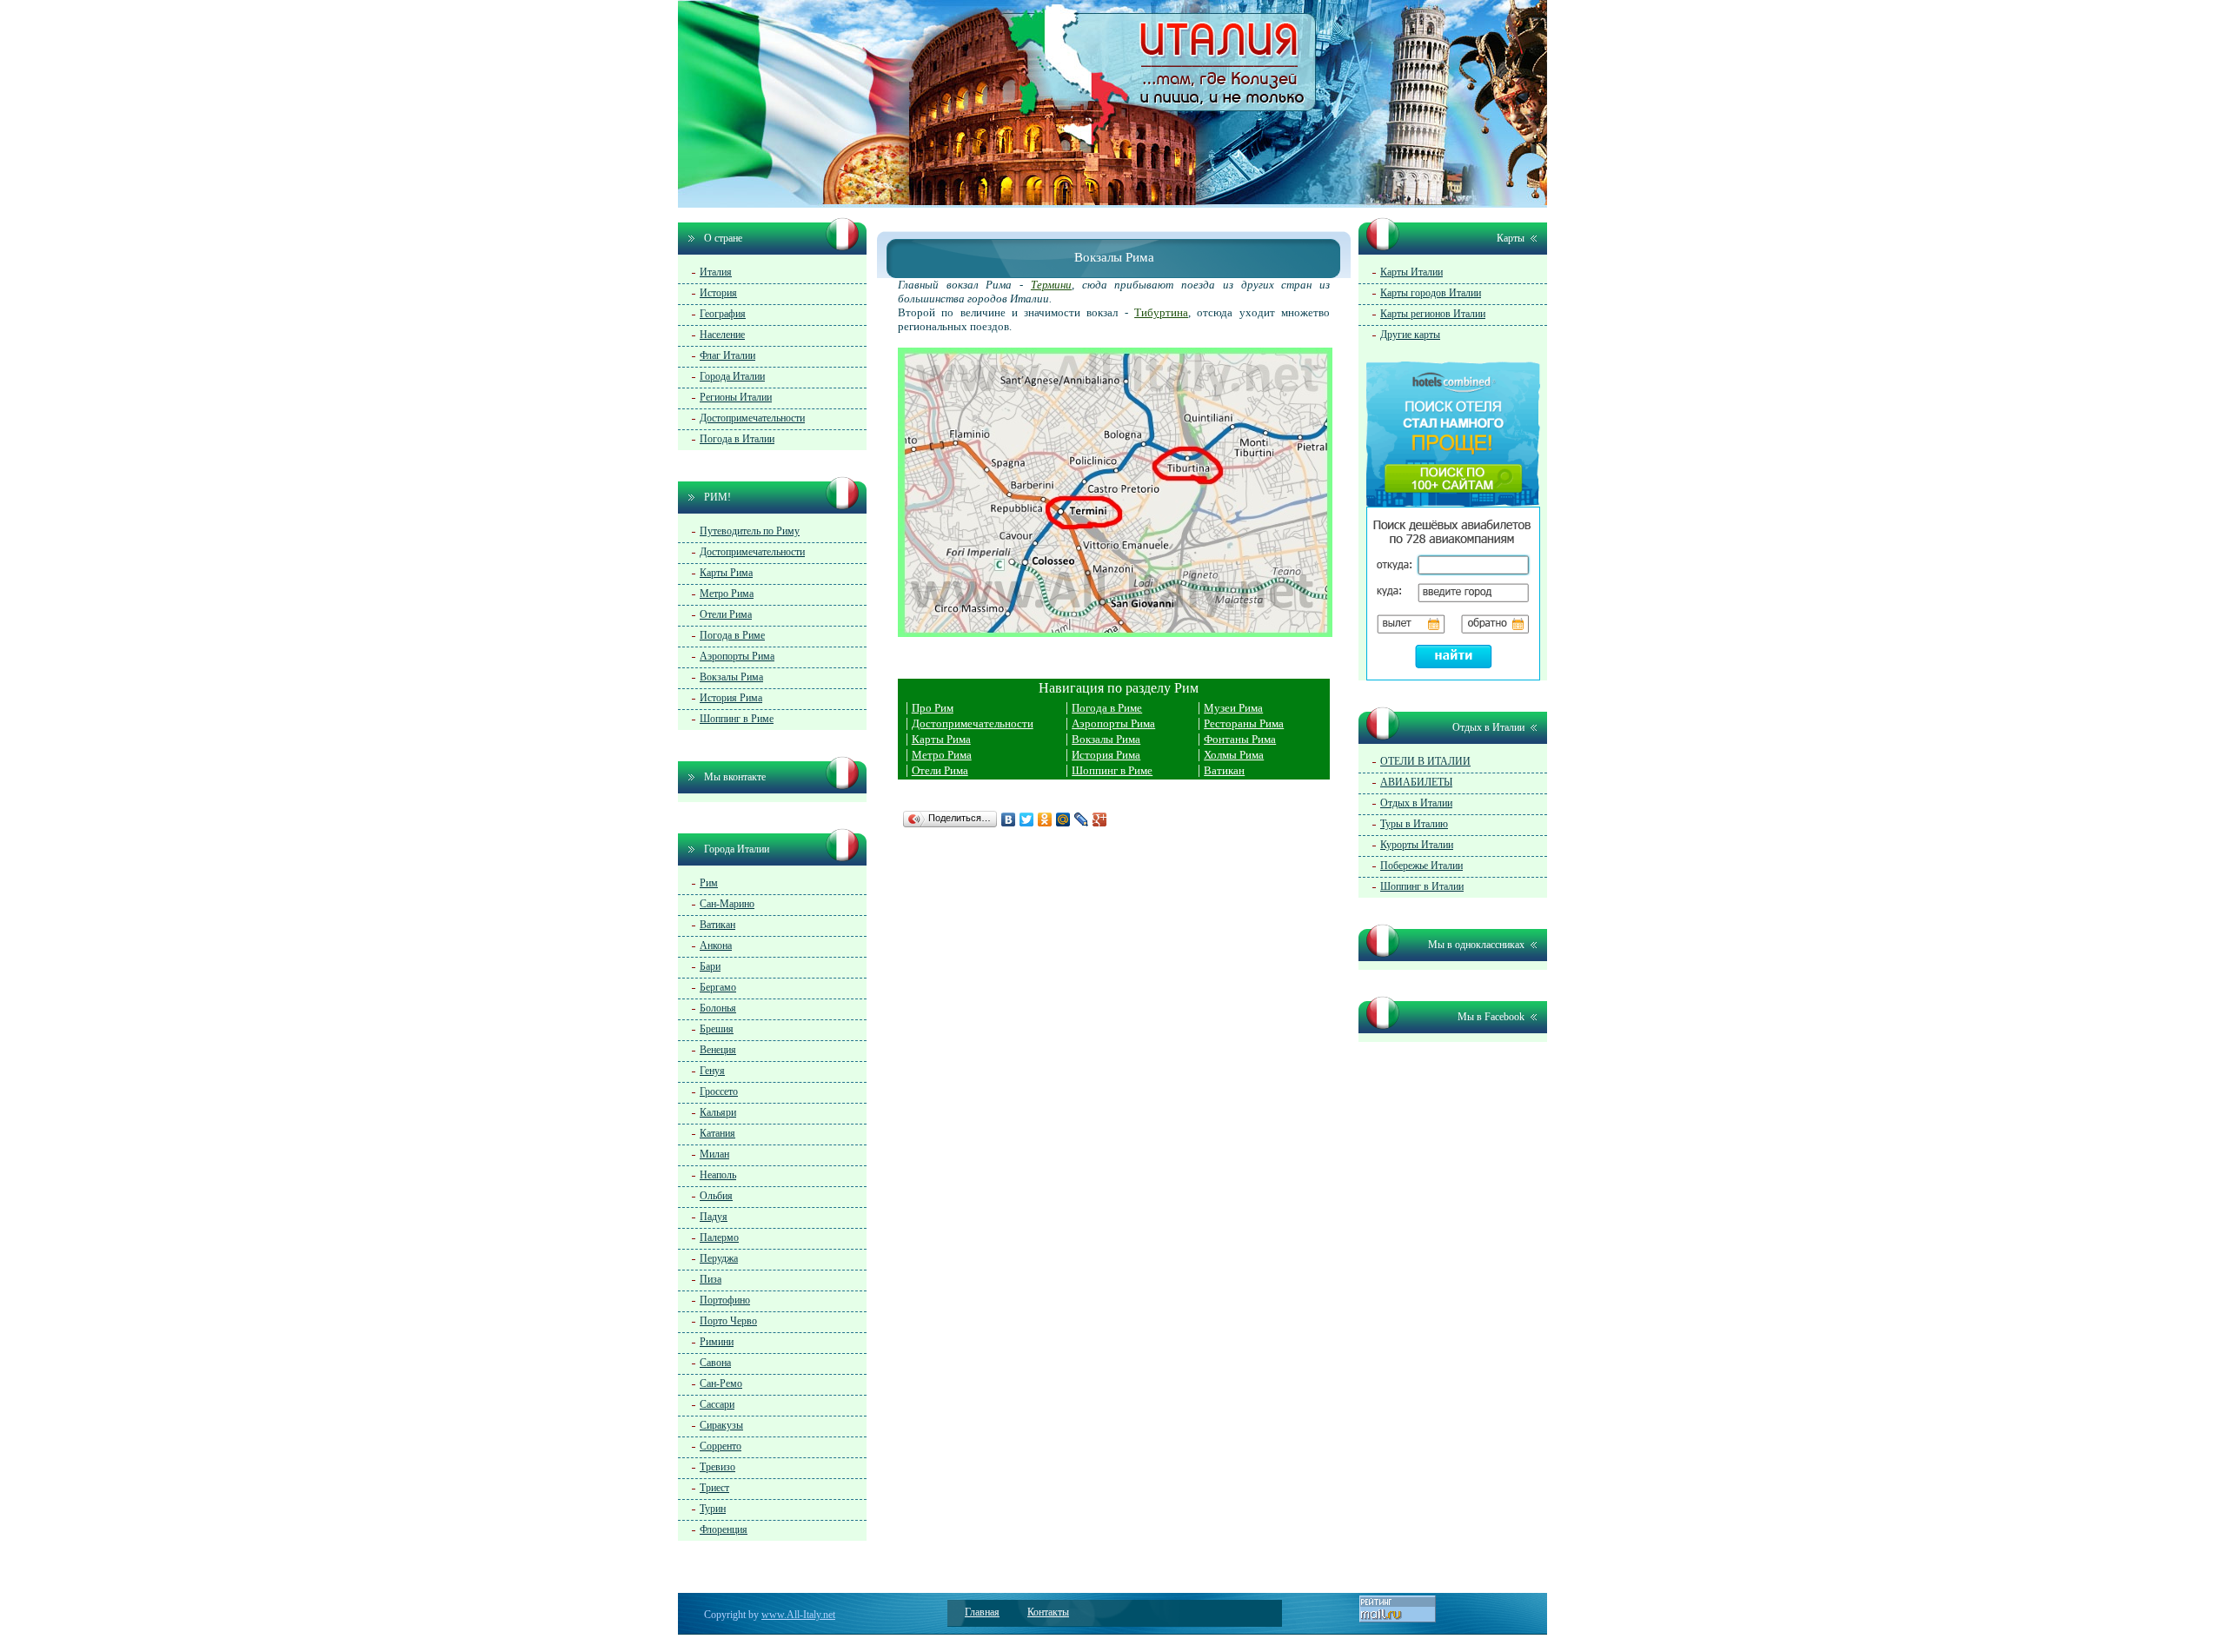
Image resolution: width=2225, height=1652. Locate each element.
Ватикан (1224, 770)
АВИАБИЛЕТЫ (1416, 782)
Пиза (711, 1279)
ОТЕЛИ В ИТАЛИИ (1425, 761)
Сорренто (721, 1446)
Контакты (1048, 1612)
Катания (717, 1133)
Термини (1051, 285)
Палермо (719, 1237)
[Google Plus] (1100, 819)
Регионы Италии (736, 397)
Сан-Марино (727, 904)
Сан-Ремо (721, 1383)
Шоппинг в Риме (1112, 770)
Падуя (714, 1217)
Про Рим (933, 708)
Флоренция (724, 1529)
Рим (709, 883)
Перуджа (719, 1258)
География (723, 314)
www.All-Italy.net (798, 1615)
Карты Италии (1411, 272)
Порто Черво (728, 1321)
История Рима (1106, 755)
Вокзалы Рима (1106, 739)
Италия (716, 272)
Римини (717, 1342)
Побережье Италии (1421, 866)
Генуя (712, 1071)
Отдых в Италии (1416, 803)
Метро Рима (942, 755)
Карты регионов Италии (1433, 314)
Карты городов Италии (1431, 293)
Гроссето (719, 1091)
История (718, 293)
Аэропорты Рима (1113, 723)
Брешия (717, 1029)
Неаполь (718, 1175)
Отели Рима (940, 770)
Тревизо (717, 1467)
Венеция (718, 1050)
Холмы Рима (1234, 755)
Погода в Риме (1107, 708)
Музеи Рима (1233, 708)
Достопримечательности (973, 723)
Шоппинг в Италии (1422, 886)
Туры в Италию (1414, 824)
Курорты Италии (1417, 845)
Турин (713, 1509)
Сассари (717, 1404)
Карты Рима (941, 739)
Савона (715, 1363)
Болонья (718, 1008)
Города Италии (732, 376)
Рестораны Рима (1244, 723)
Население (722, 335)
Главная (982, 1612)
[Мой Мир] (1063, 819)
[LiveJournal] (1082, 819)
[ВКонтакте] (1009, 819)
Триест (714, 1488)
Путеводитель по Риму (750, 531)
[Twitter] (1027, 819)
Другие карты (1410, 335)
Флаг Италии (727, 355)
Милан (714, 1154)
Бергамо (718, 987)
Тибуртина (1161, 312)
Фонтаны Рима (1240, 739)
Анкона (716, 945)
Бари (710, 966)
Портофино (725, 1300)
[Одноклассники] (1045, 819)
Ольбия (716, 1196)
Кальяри (718, 1112)
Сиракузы (721, 1425)
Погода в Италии (737, 439)
